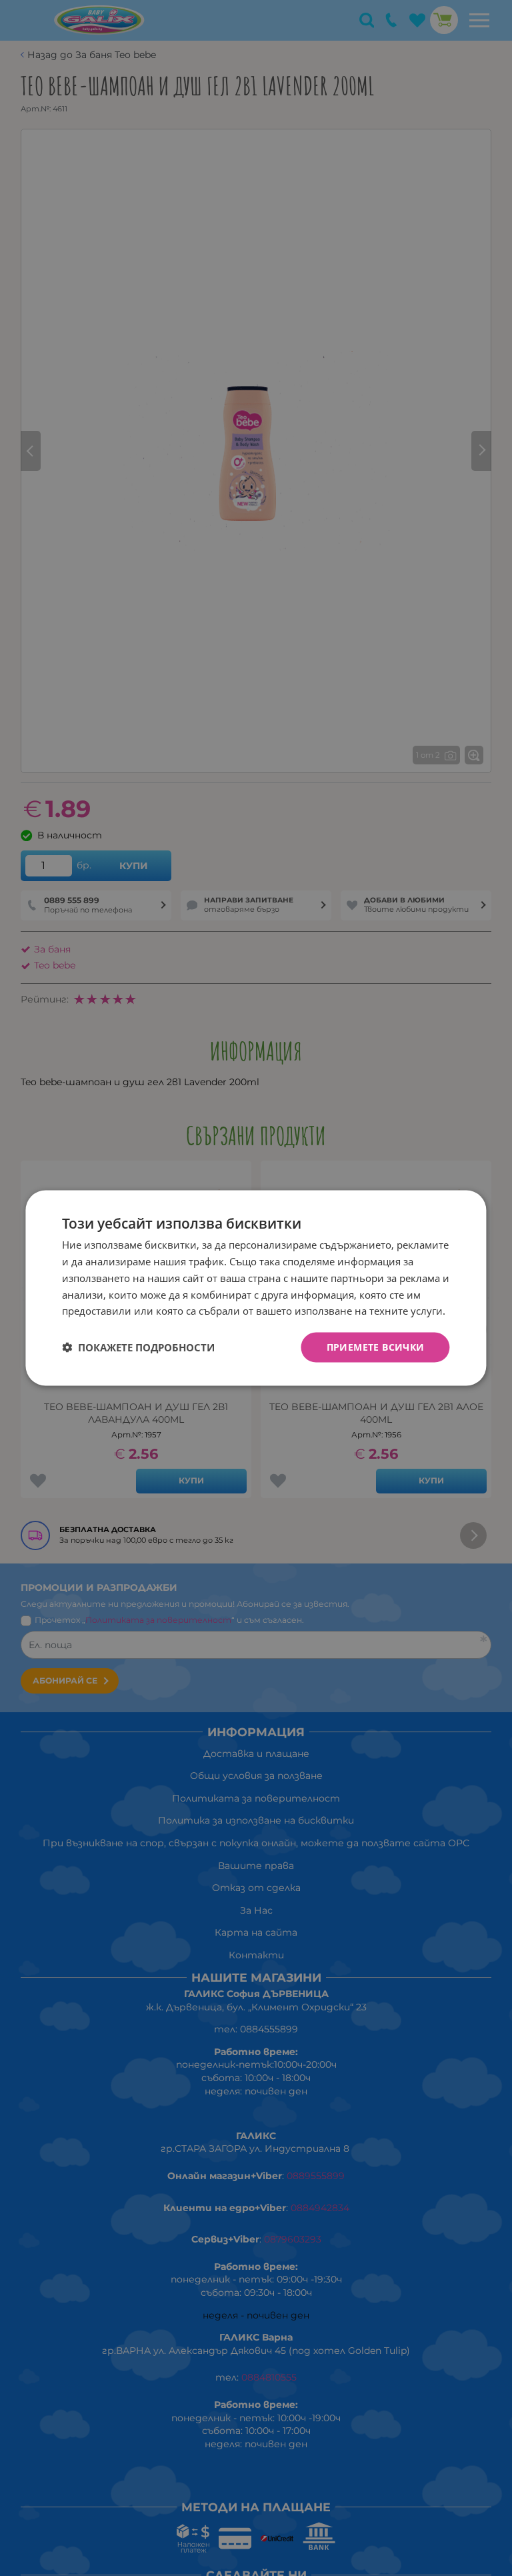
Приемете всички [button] (376, 1347)
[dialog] (256, 1288)
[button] (138, 1347)
